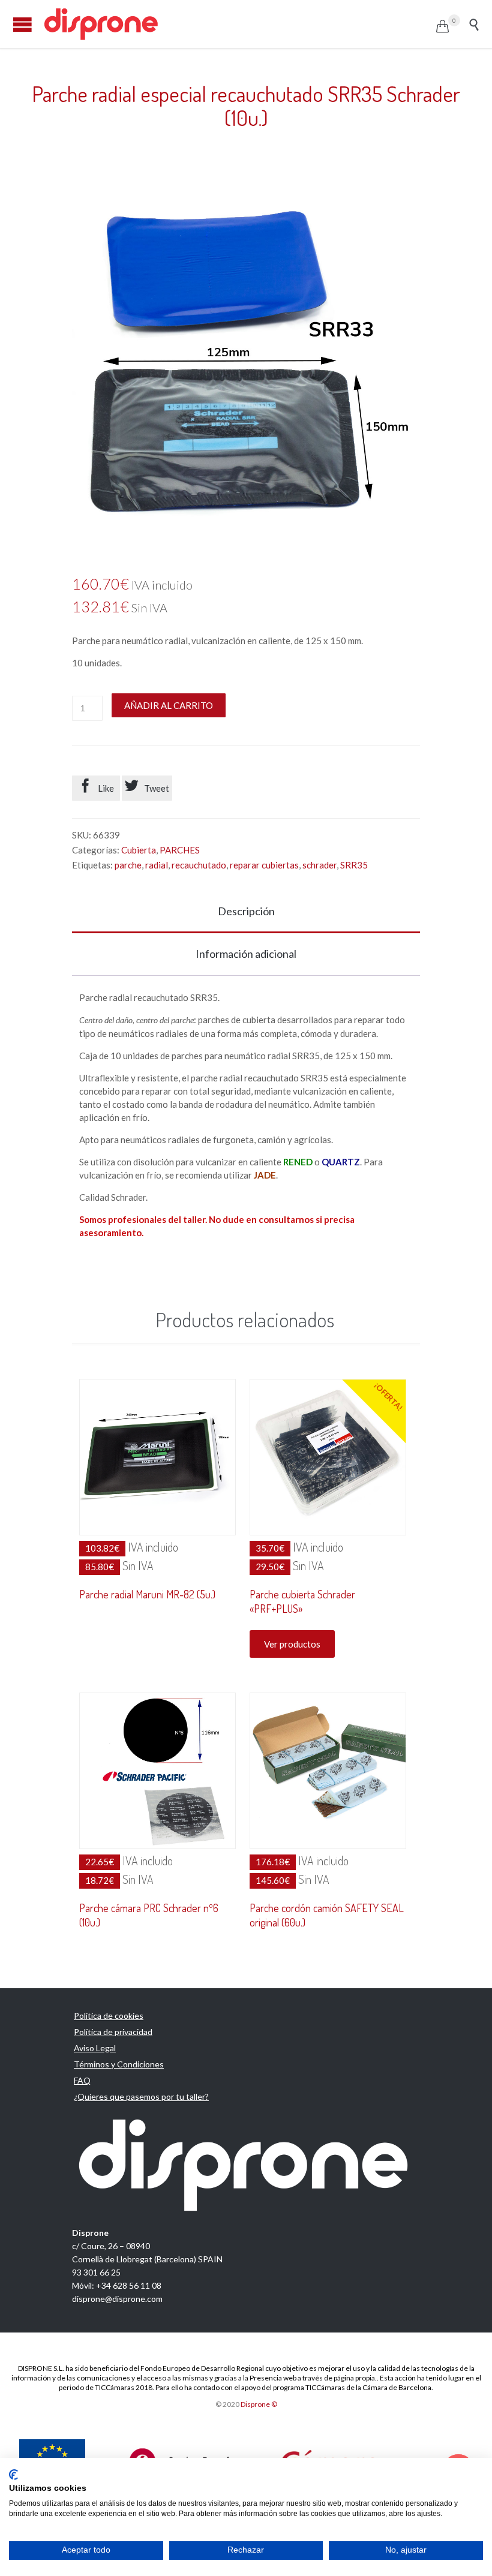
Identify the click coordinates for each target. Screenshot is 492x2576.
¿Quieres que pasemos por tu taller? (141, 2096)
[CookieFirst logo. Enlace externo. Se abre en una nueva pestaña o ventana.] (13, 2475)
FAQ (82, 2080)
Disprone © (259, 2404)
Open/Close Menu (22, 24)
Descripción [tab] (246, 911)
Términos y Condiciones (119, 2064)
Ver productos (292, 1644)
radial (157, 865)
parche (128, 865)
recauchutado (199, 865)
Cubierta (139, 850)
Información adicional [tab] (246, 954)
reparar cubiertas (264, 865)
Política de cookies (109, 2016)
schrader (319, 865)
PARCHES (180, 850)
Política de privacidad (113, 2032)
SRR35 (354, 865)
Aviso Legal (95, 2048)
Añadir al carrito (169, 705)
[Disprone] (239, 24)
